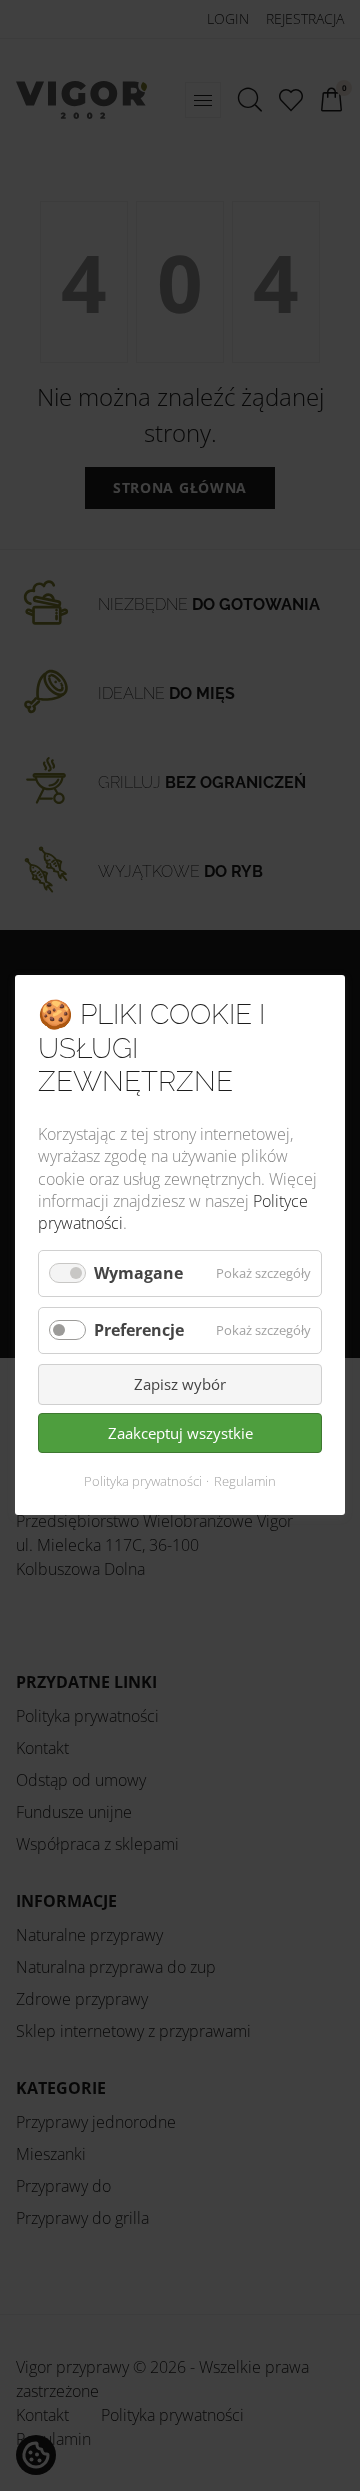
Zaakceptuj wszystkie (180, 1433)
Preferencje (139, 1330)
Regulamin (245, 1482)
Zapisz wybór (180, 1385)
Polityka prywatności (143, 1482)
